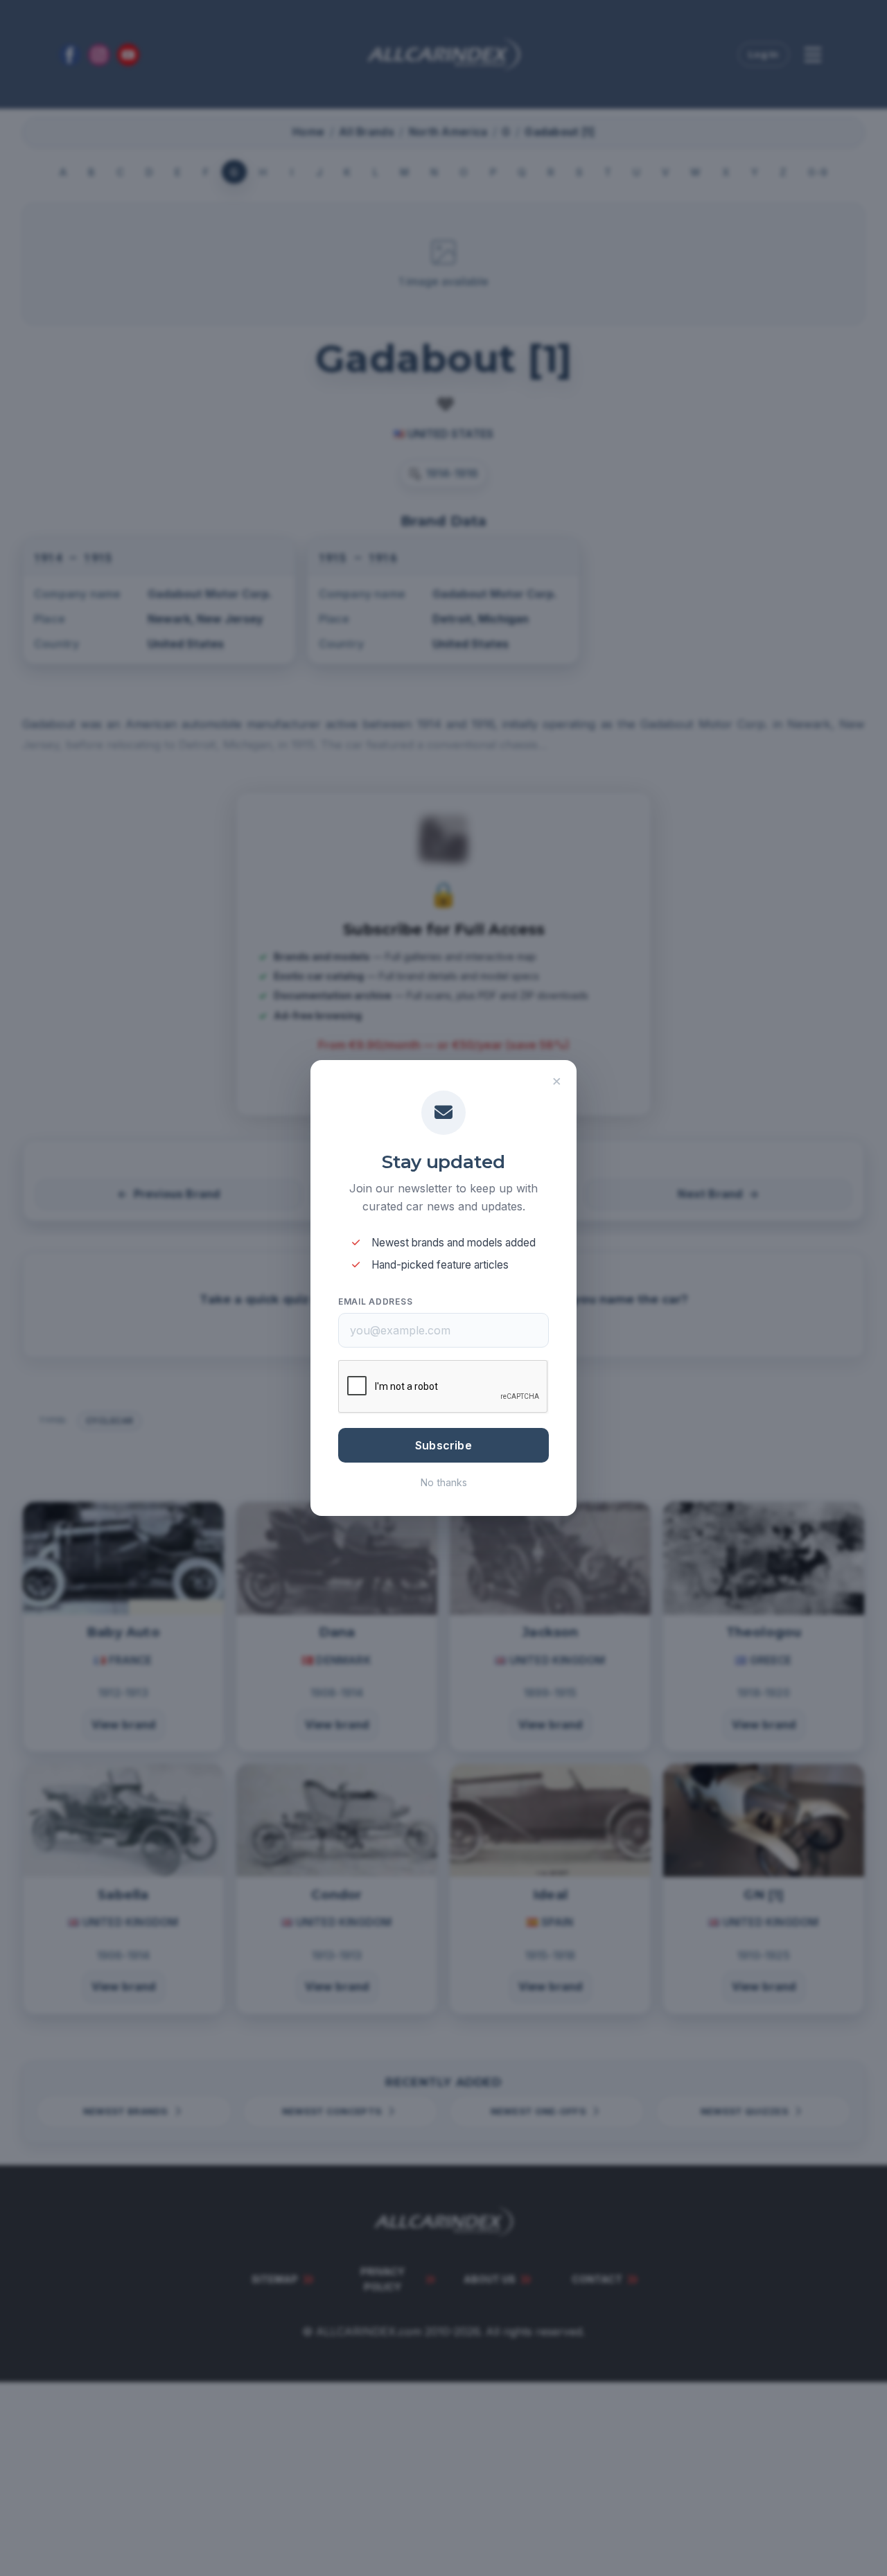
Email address (375, 1302)
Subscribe (443, 1445)
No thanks (444, 1482)
